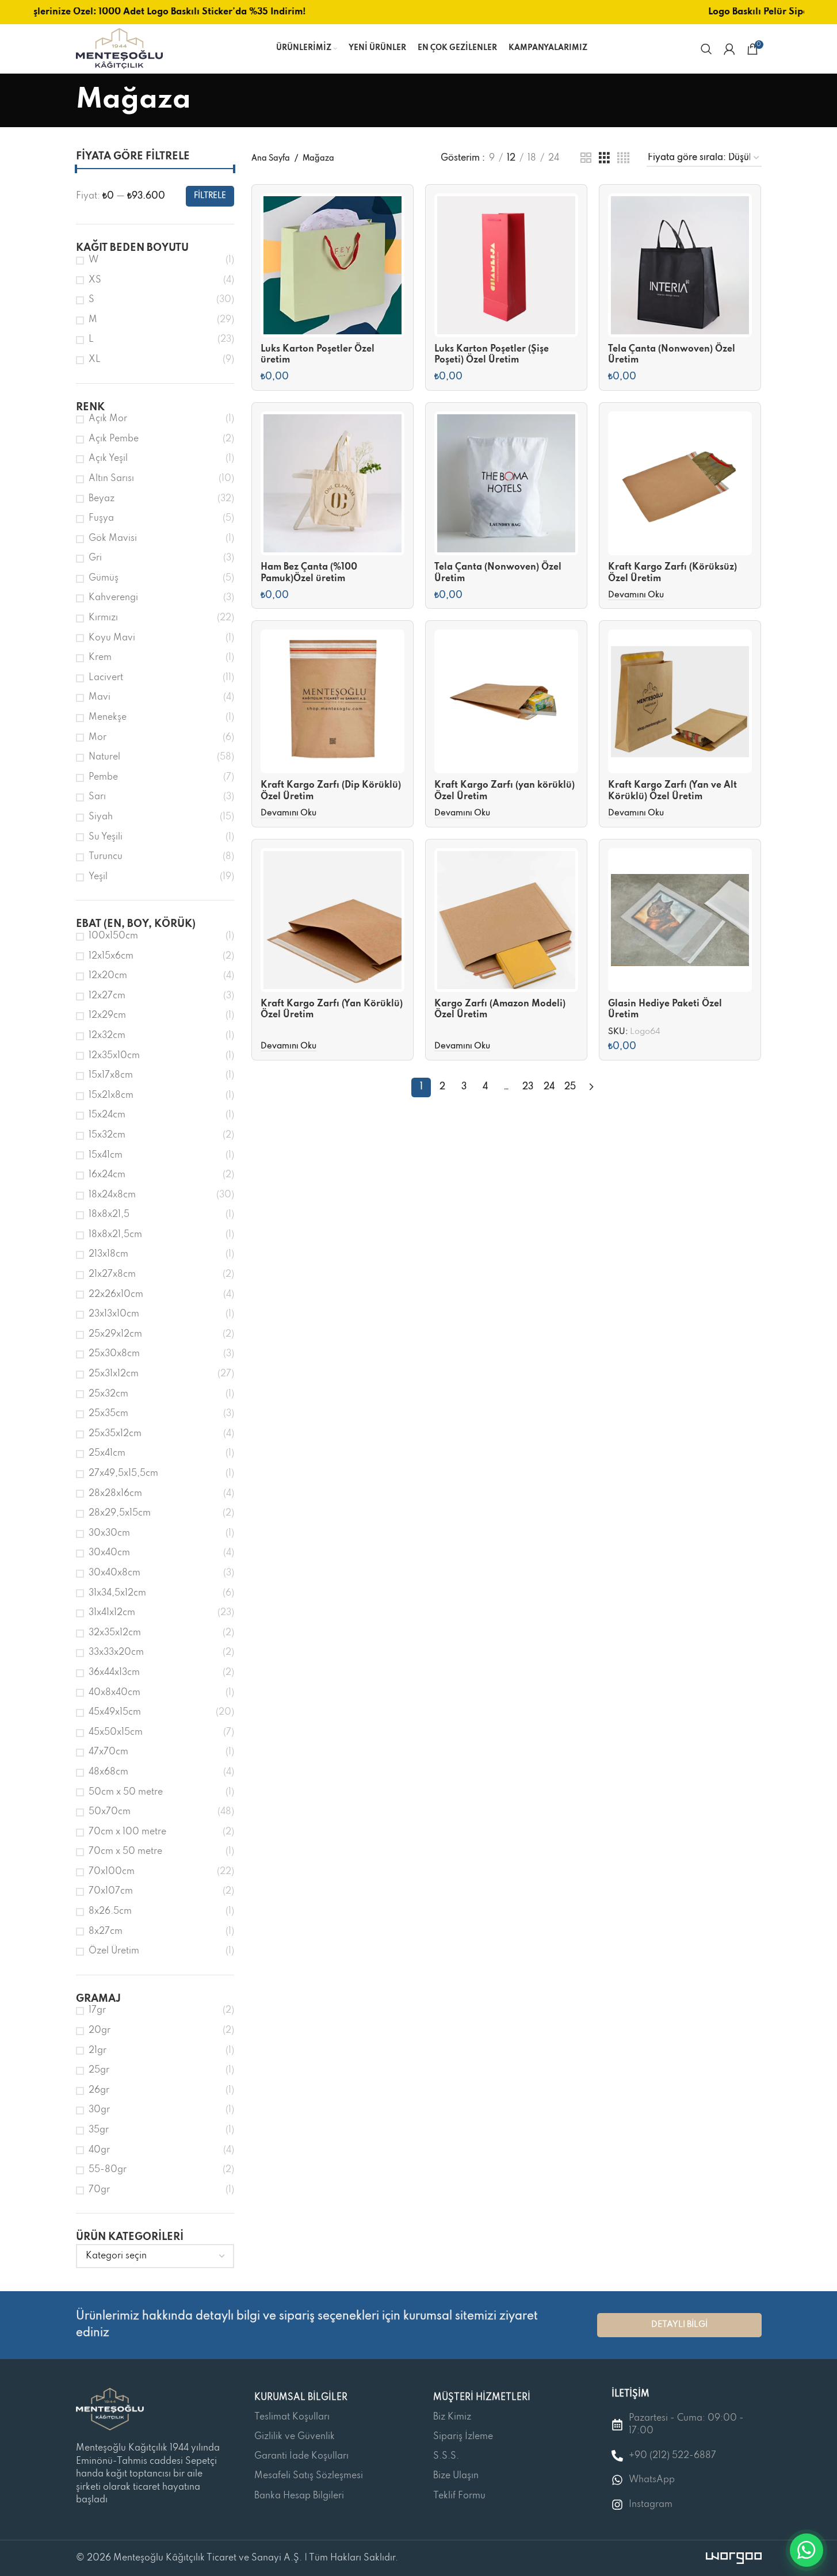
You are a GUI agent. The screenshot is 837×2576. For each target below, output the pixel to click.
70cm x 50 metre (125, 1852)
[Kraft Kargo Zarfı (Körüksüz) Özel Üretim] (680, 483)
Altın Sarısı (111, 479)
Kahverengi (113, 598)
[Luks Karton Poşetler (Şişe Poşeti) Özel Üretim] (506, 265)
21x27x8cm (112, 1274)
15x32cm (107, 1135)
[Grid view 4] (623, 158)
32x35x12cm (115, 1633)
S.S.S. (446, 2456)
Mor (98, 738)
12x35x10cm (114, 1056)
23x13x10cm (114, 1314)
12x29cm (107, 1016)
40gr (99, 2150)
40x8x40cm (114, 1693)
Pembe (103, 777)
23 (528, 1087)
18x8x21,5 (109, 1215)
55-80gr (108, 2170)
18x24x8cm (112, 1195)
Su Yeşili (106, 837)
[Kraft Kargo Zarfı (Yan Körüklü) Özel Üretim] (332, 920)
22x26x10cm (116, 1295)
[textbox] (155, 2256)
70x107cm (111, 1891)
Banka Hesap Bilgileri (299, 2496)
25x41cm (107, 1453)
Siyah (101, 817)
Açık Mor (108, 419)
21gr (98, 2051)
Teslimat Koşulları (292, 2417)
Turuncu (106, 857)
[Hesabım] (729, 49)
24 (549, 1087)
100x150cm (113, 936)
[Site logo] (119, 48)
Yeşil (98, 877)
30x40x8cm (114, 1573)
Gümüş (104, 578)
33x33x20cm (116, 1653)
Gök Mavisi (113, 539)
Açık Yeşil (108, 459)
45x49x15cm (115, 1712)
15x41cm (106, 1155)
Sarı (97, 797)
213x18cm (108, 1254)
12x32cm (107, 1036)
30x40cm (109, 1553)
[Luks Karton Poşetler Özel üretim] (332, 265)
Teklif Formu (459, 2496)
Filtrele (210, 196)
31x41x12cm (112, 1613)
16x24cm (107, 1175)
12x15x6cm (111, 956)
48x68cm (108, 1772)
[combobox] (155, 2256)
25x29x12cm (115, 1334)
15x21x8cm (111, 1096)
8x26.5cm (110, 1911)
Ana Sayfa (271, 159)
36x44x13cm (114, 1673)
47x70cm (108, 1752)
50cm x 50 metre (126, 1792)
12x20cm (108, 976)
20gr (100, 2031)
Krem (100, 658)
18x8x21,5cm (115, 1235)
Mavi (100, 697)
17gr (97, 2010)
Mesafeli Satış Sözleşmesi (309, 2476)
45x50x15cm (116, 1732)
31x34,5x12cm (117, 1593)
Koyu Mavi (112, 638)
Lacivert (106, 678)
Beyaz (102, 499)
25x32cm (108, 1394)
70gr (99, 2190)
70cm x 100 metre (127, 1832)
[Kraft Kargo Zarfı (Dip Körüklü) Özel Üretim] (332, 701)
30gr (99, 2110)
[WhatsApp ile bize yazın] (807, 2550)
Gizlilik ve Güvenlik (295, 2437)
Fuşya (101, 518)
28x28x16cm (115, 1494)
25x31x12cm (114, 1374)
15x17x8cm (111, 1075)
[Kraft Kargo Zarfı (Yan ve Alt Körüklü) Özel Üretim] (680, 701)
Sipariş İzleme (463, 2437)
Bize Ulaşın (456, 2476)
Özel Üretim (114, 1951)
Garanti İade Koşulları (301, 2456)
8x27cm (106, 1932)
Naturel (104, 757)
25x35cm (108, 1414)
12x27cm (107, 996)
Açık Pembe (114, 439)
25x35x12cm (115, 1434)
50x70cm (110, 1812)
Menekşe (108, 718)
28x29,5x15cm (120, 1513)
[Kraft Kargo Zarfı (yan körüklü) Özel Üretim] (506, 701)
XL (95, 360)
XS (95, 280)
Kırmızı (103, 618)
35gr (99, 2130)
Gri (95, 558)
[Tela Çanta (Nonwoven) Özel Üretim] (680, 265)
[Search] (706, 49)
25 (570, 1087)
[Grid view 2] (586, 158)
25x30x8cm (114, 1354)
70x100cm (112, 1872)
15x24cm (107, 1115)
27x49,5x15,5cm (123, 1474)
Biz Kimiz (452, 2417)
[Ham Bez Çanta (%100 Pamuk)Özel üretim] (332, 483)
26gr (99, 2090)
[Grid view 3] (604, 158)
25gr (99, 2070)
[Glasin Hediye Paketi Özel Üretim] (680, 920)
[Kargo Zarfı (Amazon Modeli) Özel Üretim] (506, 920)
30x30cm (109, 1533)
